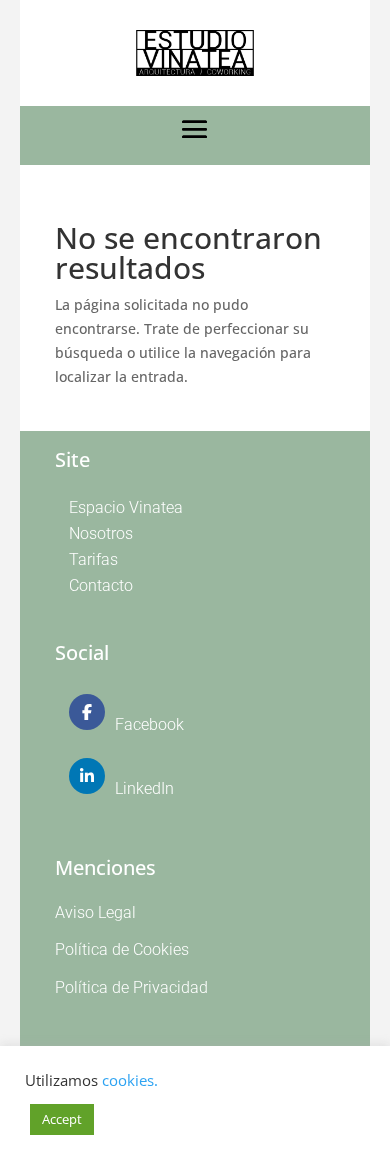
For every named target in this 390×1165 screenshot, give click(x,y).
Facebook (149, 724)
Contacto (101, 585)
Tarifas (93, 559)
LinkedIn (144, 788)
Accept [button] (62, 1119)
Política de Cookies (122, 949)
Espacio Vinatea (126, 507)
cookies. (130, 1080)
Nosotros (101, 533)
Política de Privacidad (131, 987)
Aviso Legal (95, 912)
